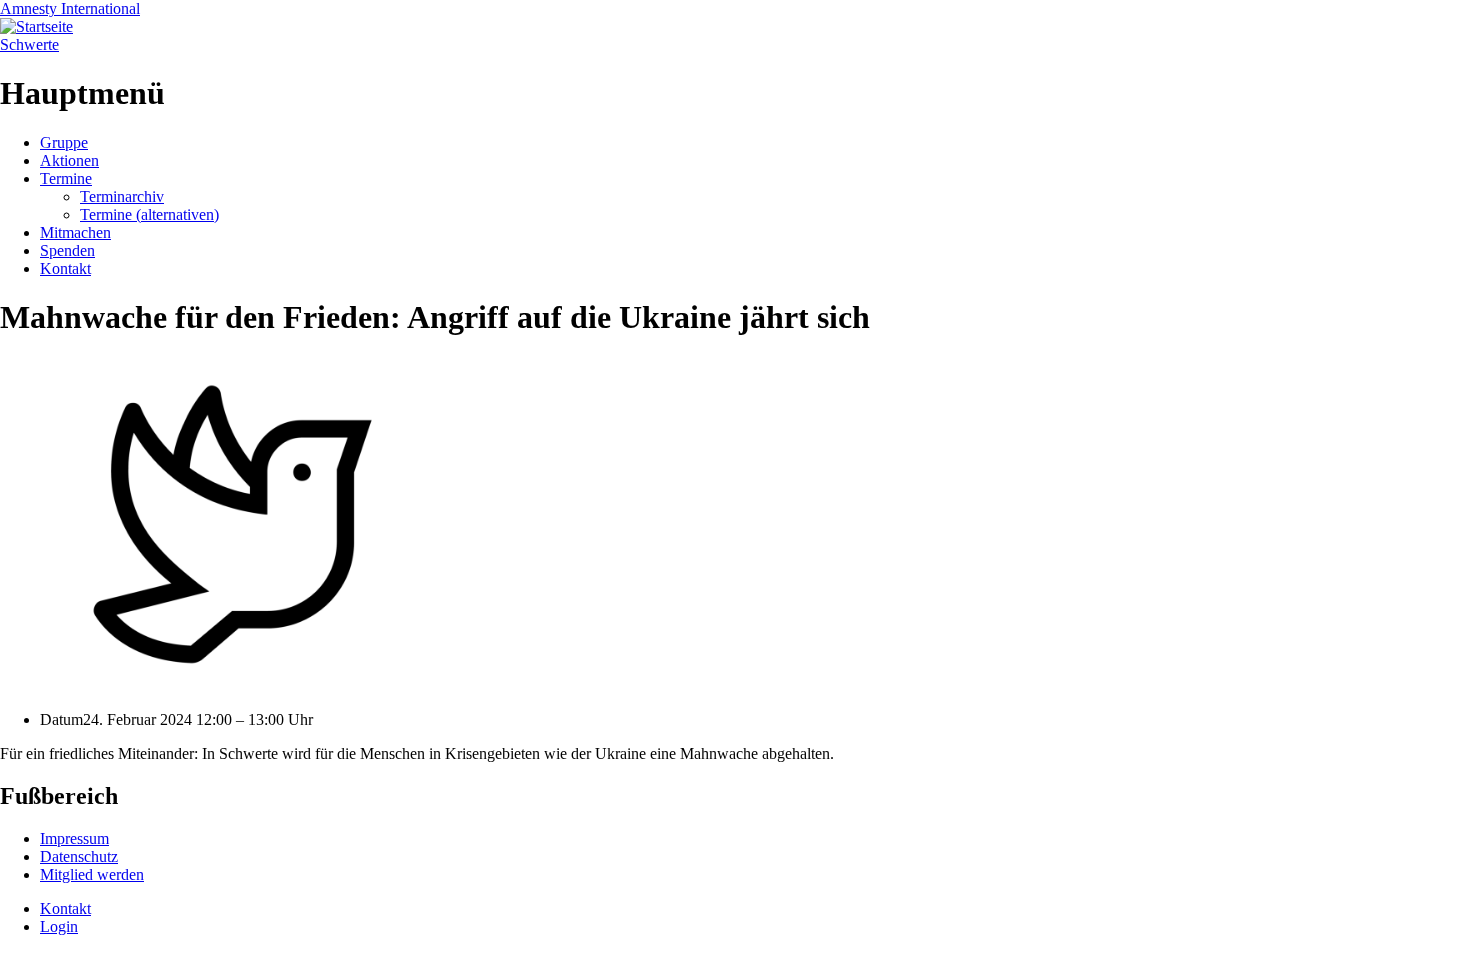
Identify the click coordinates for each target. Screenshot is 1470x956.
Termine (66, 178)
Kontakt (65, 268)
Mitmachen (75, 232)
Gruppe (64, 142)
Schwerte (29, 44)
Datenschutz (79, 856)
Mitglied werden (92, 874)
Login (59, 926)
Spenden (67, 250)
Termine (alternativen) (149, 214)
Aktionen (69, 160)
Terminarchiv (122, 196)
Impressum (74, 838)
